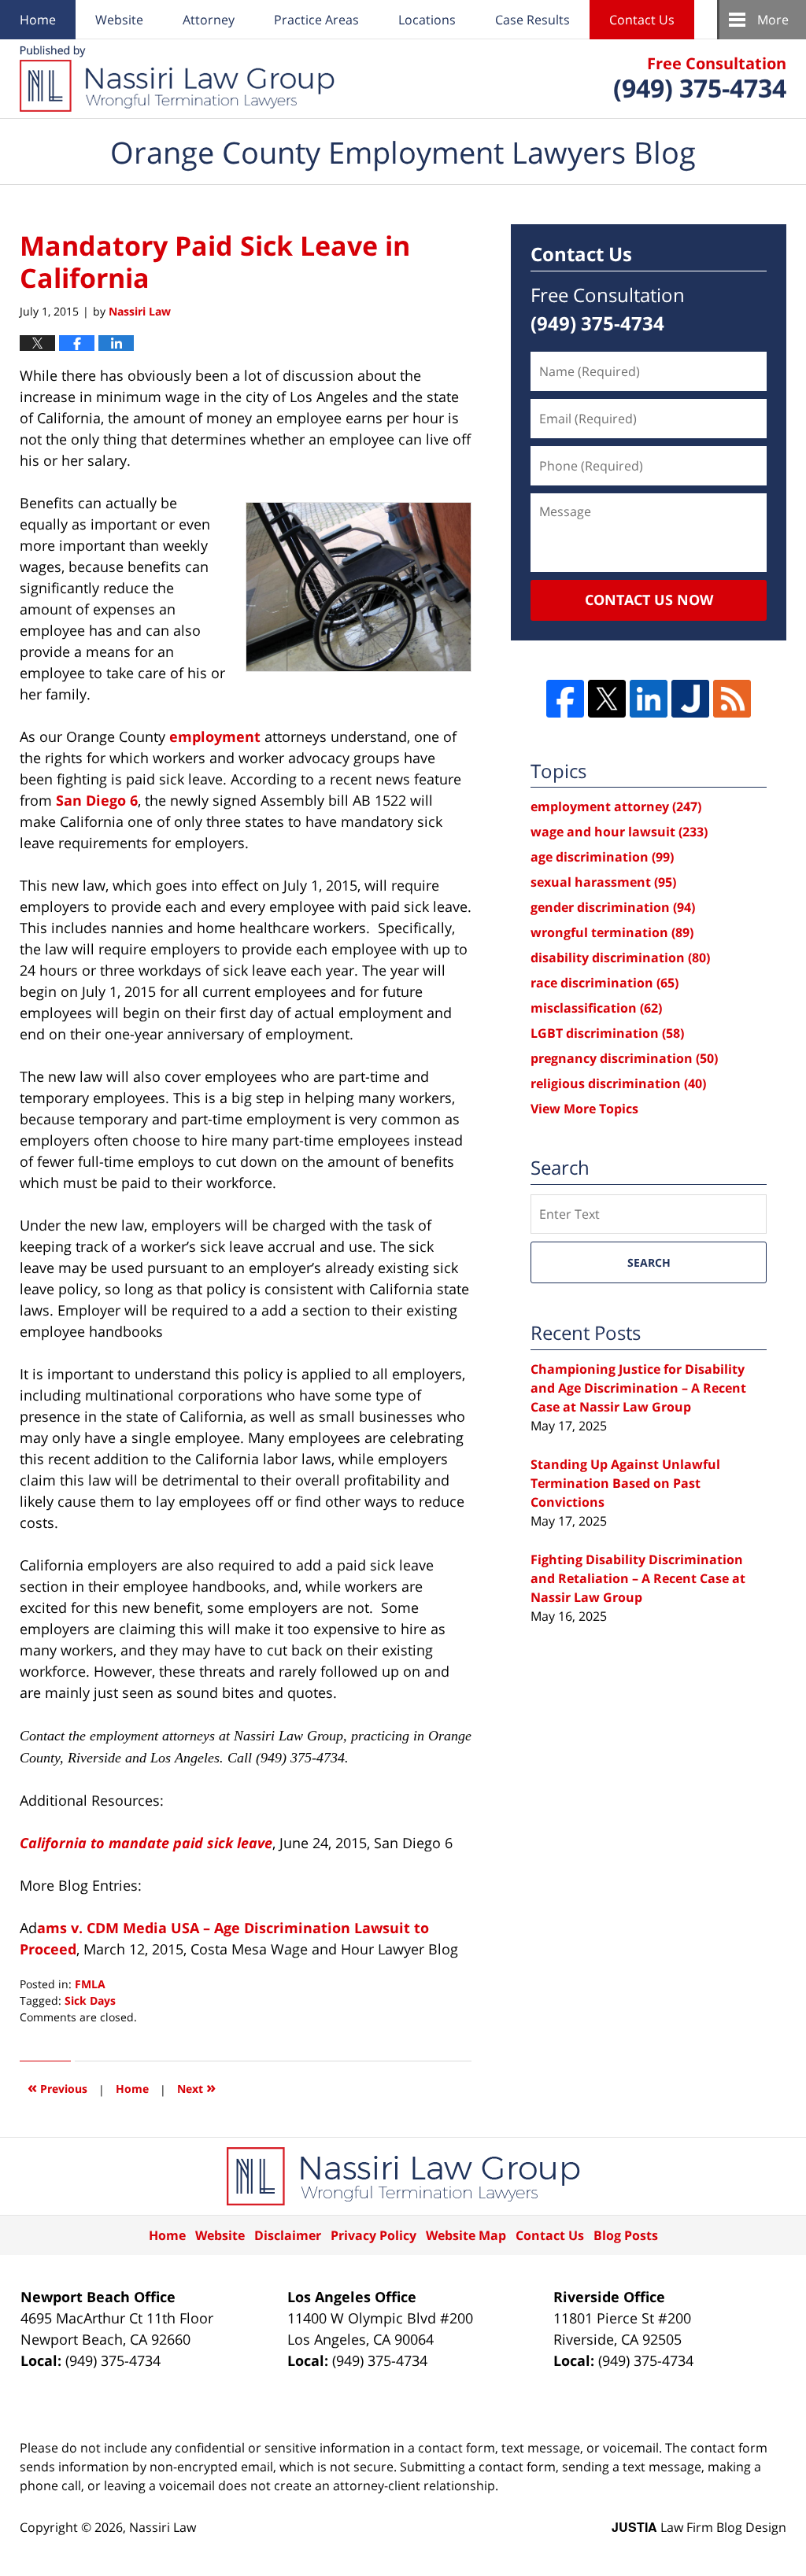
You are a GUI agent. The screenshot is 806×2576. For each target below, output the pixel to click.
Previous (57, 2087)
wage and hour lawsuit (619, 832)
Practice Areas (316, 20)
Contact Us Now (649, 600)
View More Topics (584, 1109)
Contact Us (642, 20)
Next (196, 2087)
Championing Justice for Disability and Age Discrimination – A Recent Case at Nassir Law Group (638, 1388)
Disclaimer (288, 2235)
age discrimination (602, 857)
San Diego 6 (97, 800)
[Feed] (732, 699)
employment (215, 736)
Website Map (466, 2235)
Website (119, 20)
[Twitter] (607, 699)
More (773, 20)
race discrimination (604, 983)
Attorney (209, 20)
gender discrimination (613, 907)
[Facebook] (565, 699)
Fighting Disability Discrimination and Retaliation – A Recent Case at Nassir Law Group (638, 1578)
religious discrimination (618, 1083)
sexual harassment (603, 882)
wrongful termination (612, 932)
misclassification (596, 1008)
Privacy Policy (373, 2235)
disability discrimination (620, 958)
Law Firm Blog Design (699, 2527)
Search (649, 1262)
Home (38, 20)
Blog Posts (626, 2235)
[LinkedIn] (649, 699)
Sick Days (90, 2000)
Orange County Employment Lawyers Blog (177, 79)
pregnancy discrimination (624, 1058)
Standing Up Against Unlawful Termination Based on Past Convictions (625, 1483)
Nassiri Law (163, 2527)
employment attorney (616, 806)
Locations (427, 20)
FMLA (90, 1984)
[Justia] (690, 699)
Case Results (532, 20)
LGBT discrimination (607, 1033)
